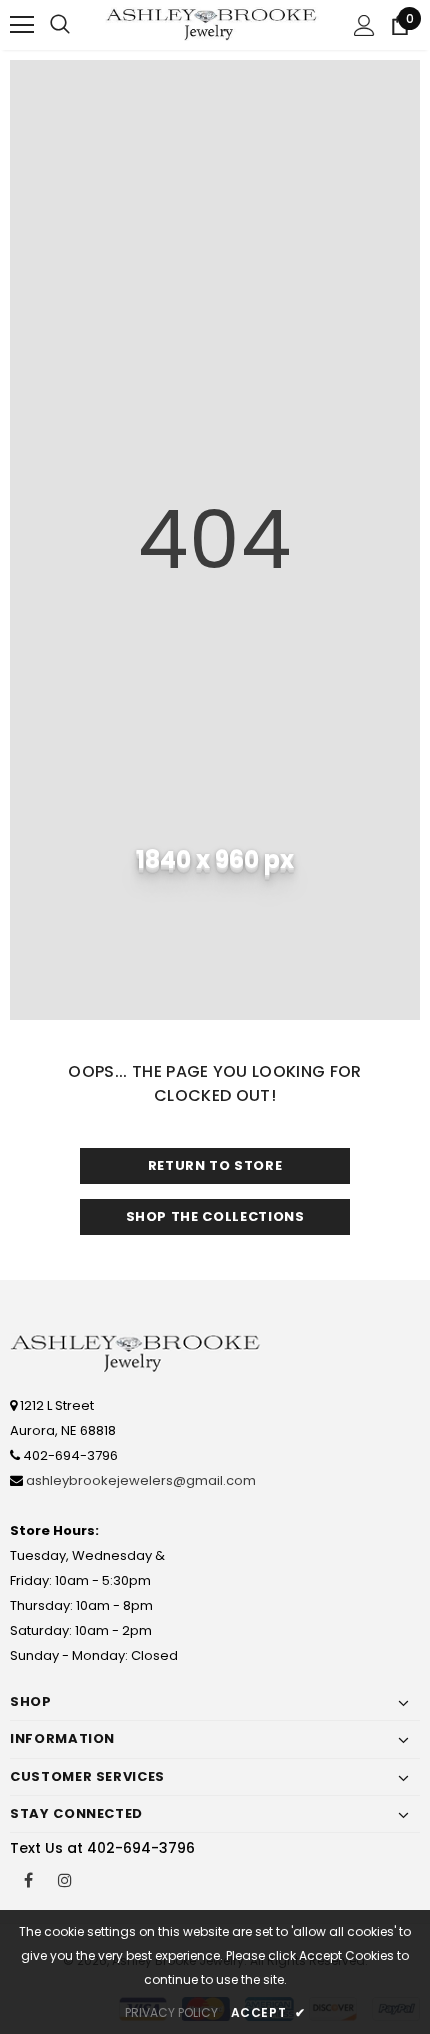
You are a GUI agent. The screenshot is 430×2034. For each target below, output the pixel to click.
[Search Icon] (60, 25)
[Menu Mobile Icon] (22, 25)
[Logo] (212, 24)
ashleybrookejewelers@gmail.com (141, 1480)
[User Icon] (364, 25)
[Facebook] (28, 1879)
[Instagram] (65, 1879)
